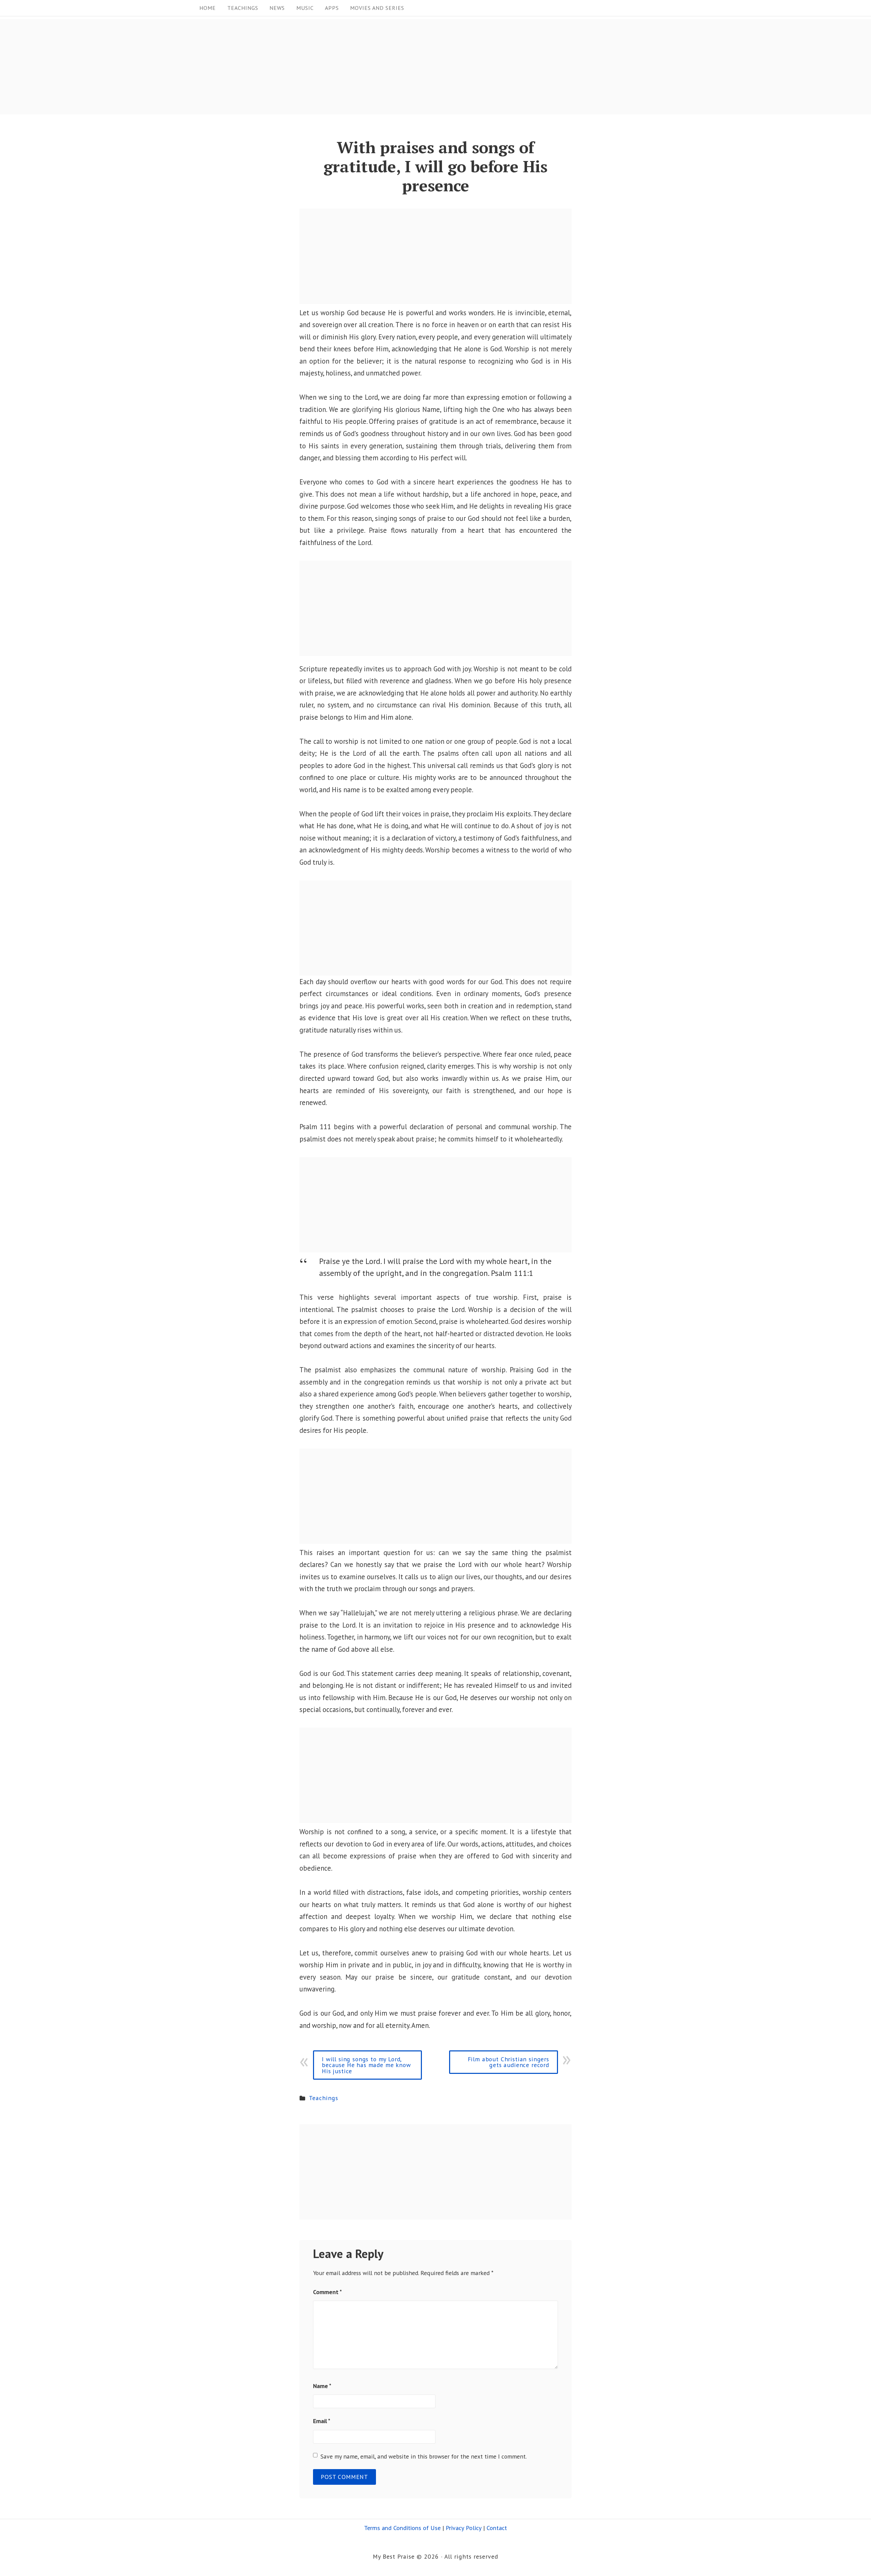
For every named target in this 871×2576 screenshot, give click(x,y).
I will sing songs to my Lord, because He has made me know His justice (366, 2065)
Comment (327, 2292)
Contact (497, 2528)
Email (322, 2421)
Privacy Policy (464, 2528)
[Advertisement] (204, 67)
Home (208, 8)
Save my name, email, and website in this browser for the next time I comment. (424, 2456)
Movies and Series (377, 8)
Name (322, 2386)
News (277, 8)
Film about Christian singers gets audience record (508, 2062)
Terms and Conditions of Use (402, 2528)
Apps (332, 8)
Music (305, 8)
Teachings (243, 8)
